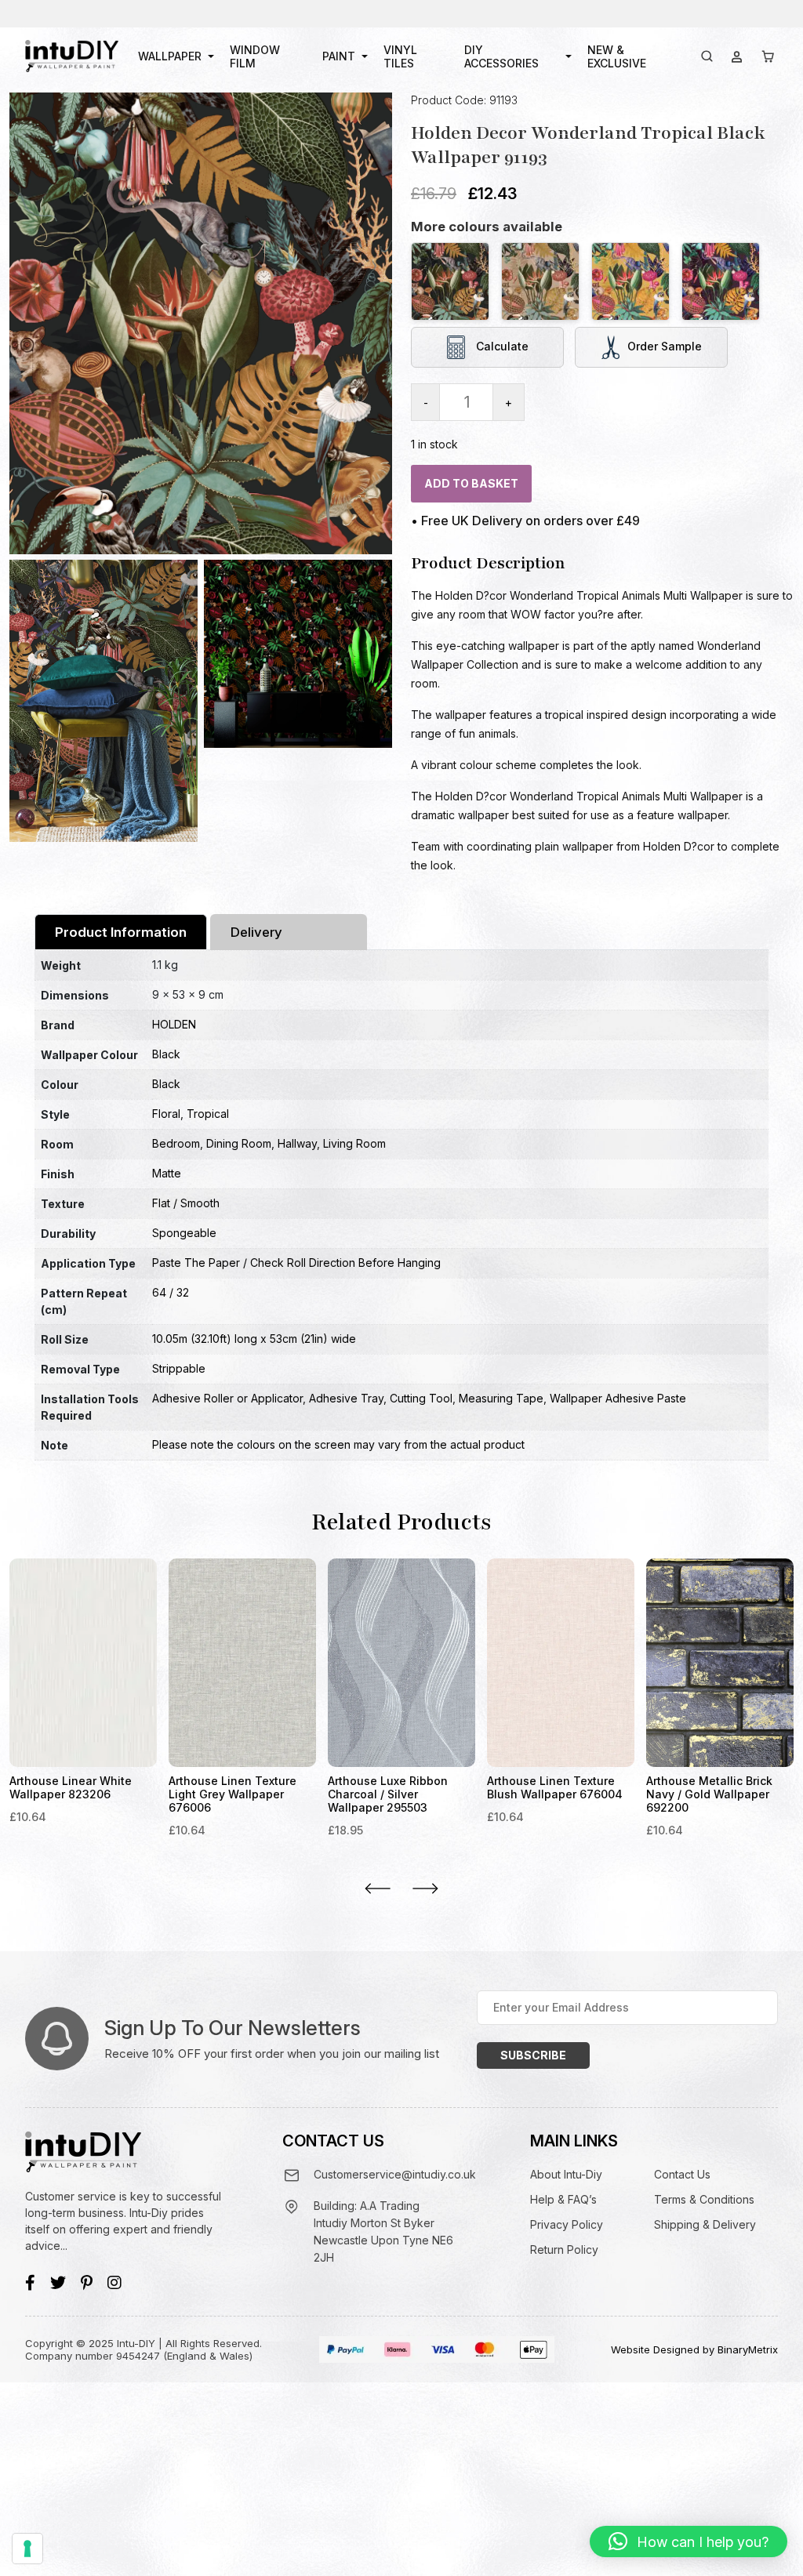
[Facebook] (30, 2283)
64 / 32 (171, 1292)
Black (166, 1054)
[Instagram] (114, 2283)
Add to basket (471, 483)
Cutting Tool (421, 1398)
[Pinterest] (87, 2283)
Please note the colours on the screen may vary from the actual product (338, 1444)
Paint (339, 56)
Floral (166, 1114)
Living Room (354, 1143)
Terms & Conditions (704, 2199)
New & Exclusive (617, 56)
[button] (689, 2542)
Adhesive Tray (346, 1398)
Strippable (179, 1368)
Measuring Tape (501, 1398)
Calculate (501, 346)
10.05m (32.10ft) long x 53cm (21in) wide (254, 1339)
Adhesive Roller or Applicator (227, 1398)
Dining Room (239, 1143)
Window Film (255, 56)
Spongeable (184, 1233)
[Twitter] (58, 2283)
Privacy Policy (567, 2224)
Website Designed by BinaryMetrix (694, 2349)
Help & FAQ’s (563, 2199)
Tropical (208, 1114)
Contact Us (682, 2174)
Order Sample (665, 346)
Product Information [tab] (121, 932)
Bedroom (176, 1143)
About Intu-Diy (566, 2174)
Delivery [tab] (256, 932)
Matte (167, 1173)
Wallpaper (170, 56)
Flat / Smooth (186, 1203)
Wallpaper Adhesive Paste (618, 1398)
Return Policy (564, 2249)
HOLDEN (174, 1024)
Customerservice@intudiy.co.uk (395, 2174)
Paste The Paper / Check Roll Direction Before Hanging (296, 1263)
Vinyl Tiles (400, 56)
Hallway (297, 1143)
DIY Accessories (501, 56)
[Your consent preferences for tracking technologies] (27, 2549)
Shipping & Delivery (705, 2224)
